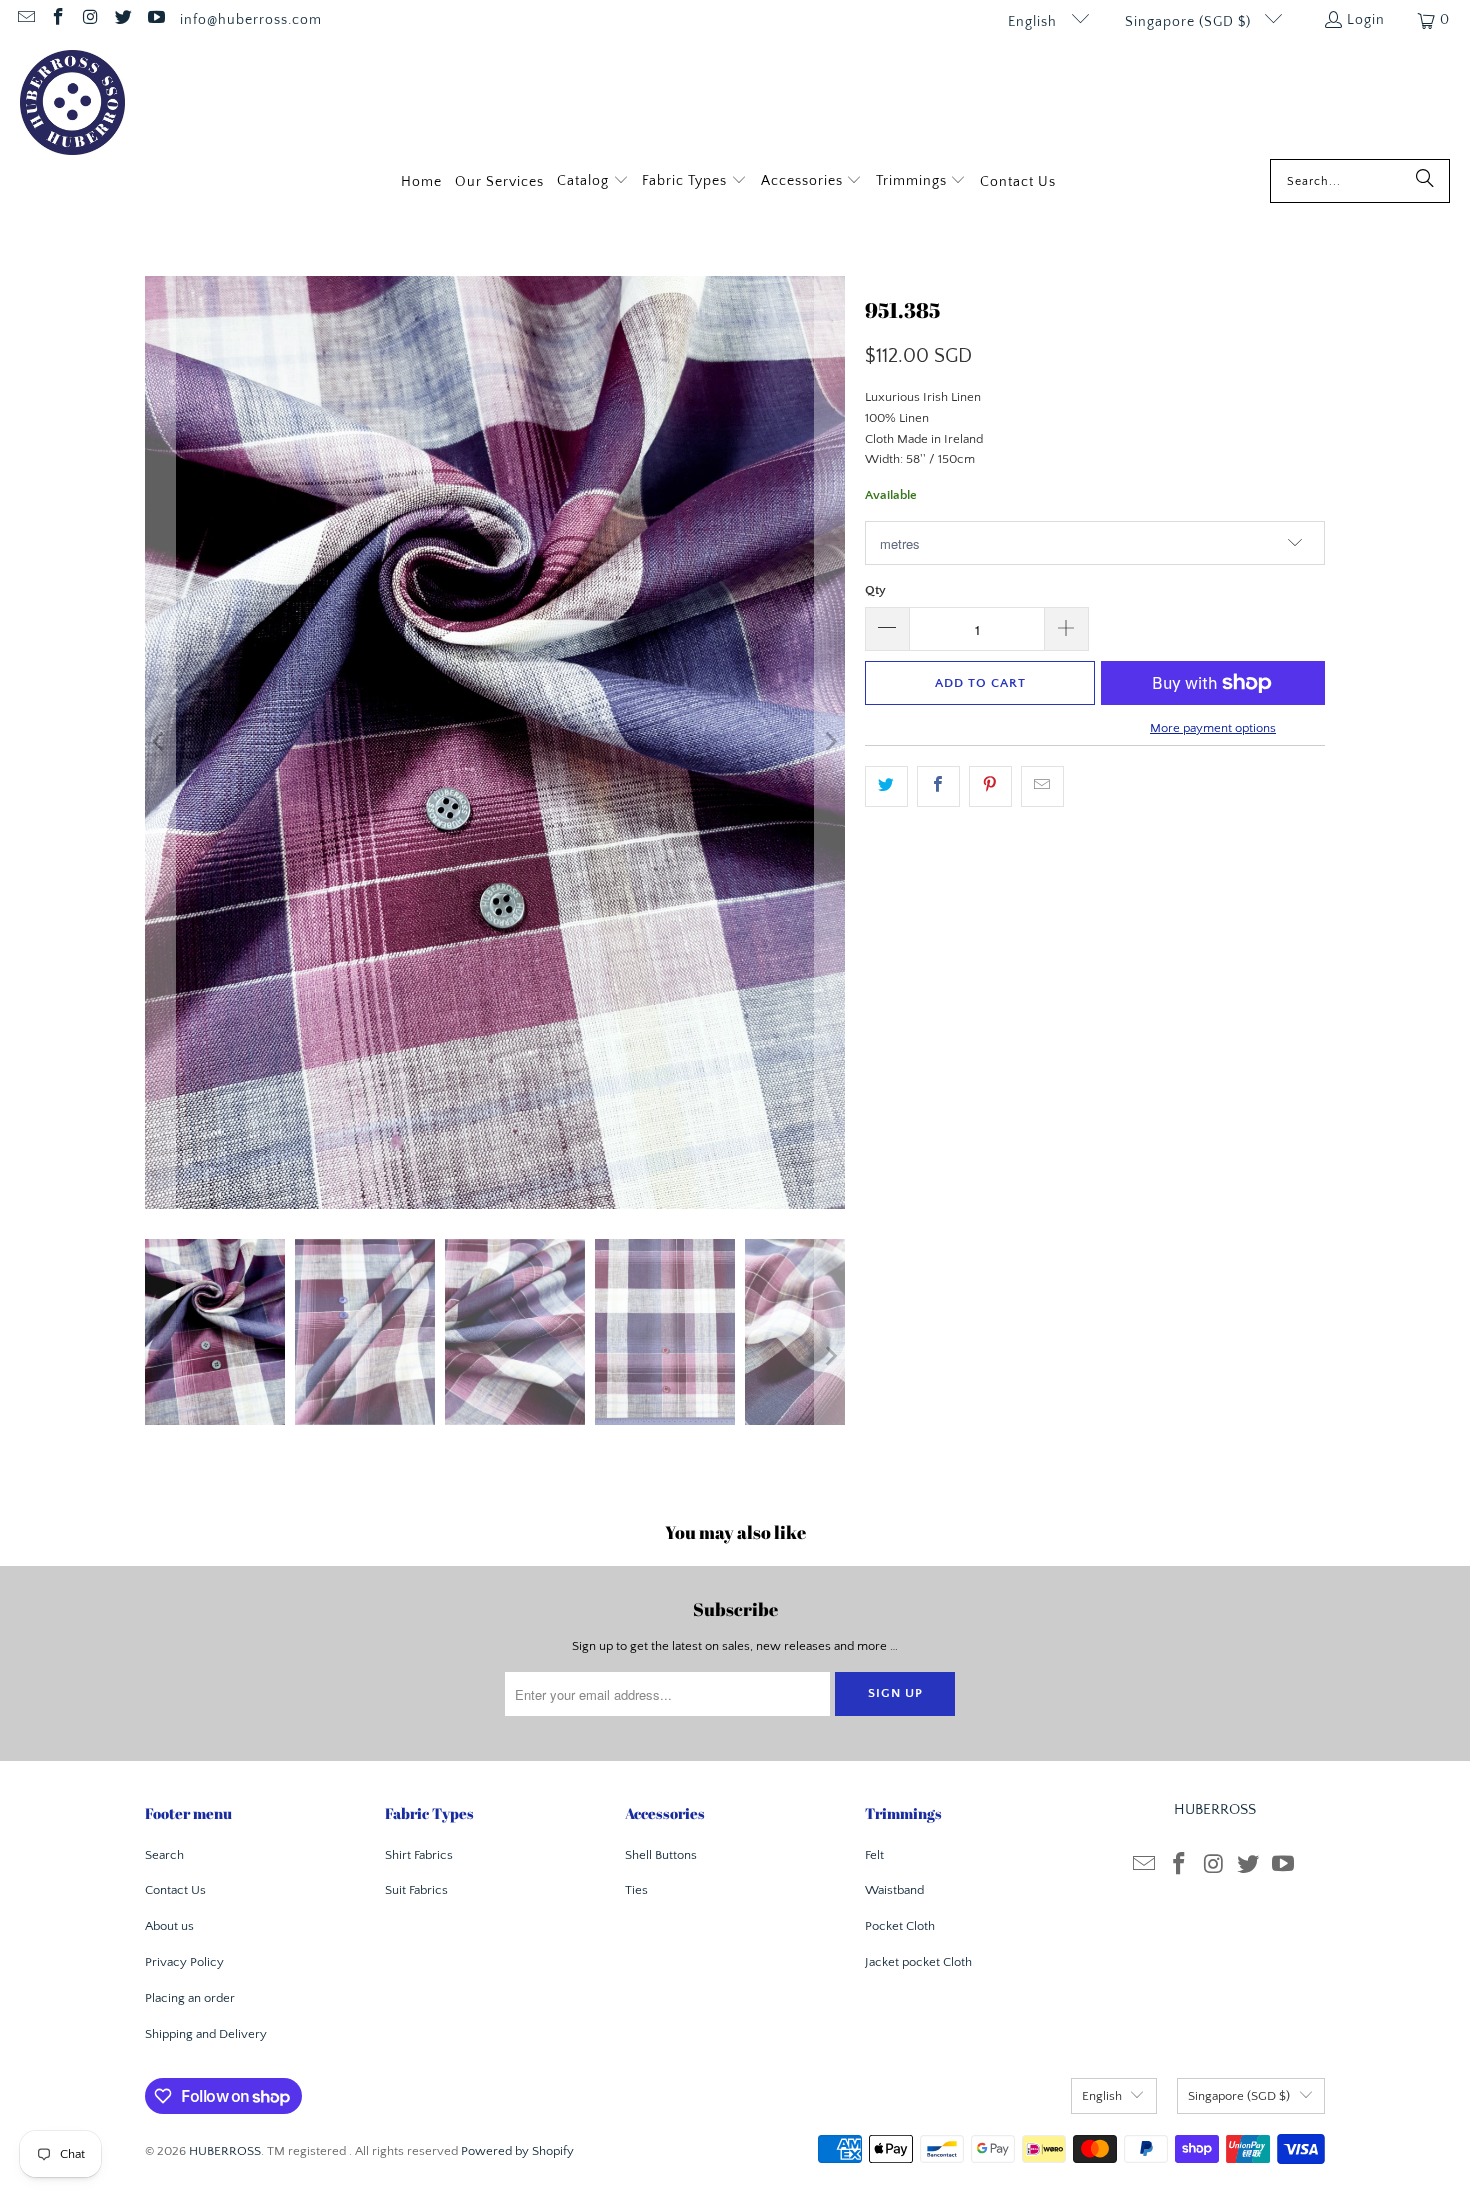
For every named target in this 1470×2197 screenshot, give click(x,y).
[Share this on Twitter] (886, 786)
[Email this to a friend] (1042, 786)
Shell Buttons (661, 1855)
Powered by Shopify (517, 2151)
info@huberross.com (251, 20)
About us (169, 1926)
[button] (593, 182)
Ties (636, 1890)
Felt (874, 1855)
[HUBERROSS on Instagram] (90, 20)
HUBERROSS (225, 2151)
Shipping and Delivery (206, 2034)
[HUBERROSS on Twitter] (123, 20)
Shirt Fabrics (419, 1855)
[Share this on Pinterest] (990, 786)
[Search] (1425, 181)
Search (164, 1855)
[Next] (830, 742)
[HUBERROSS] (72, 104)
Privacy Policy (184, 1962)
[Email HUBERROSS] (25, 20)
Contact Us (175, 1890)
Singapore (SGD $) (1190, 22)
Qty (875, 590)
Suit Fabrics (416, 1890)
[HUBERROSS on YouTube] (155, 20)
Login (1366, 20)
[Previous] (160, 742)
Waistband (894, 1890)
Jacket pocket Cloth (918, 1962)
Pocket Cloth (900, 1926)
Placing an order (190, 1998)
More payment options (1213, 728)
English (1034, 22)
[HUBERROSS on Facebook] (58, 20)
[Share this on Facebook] (938, 786)
